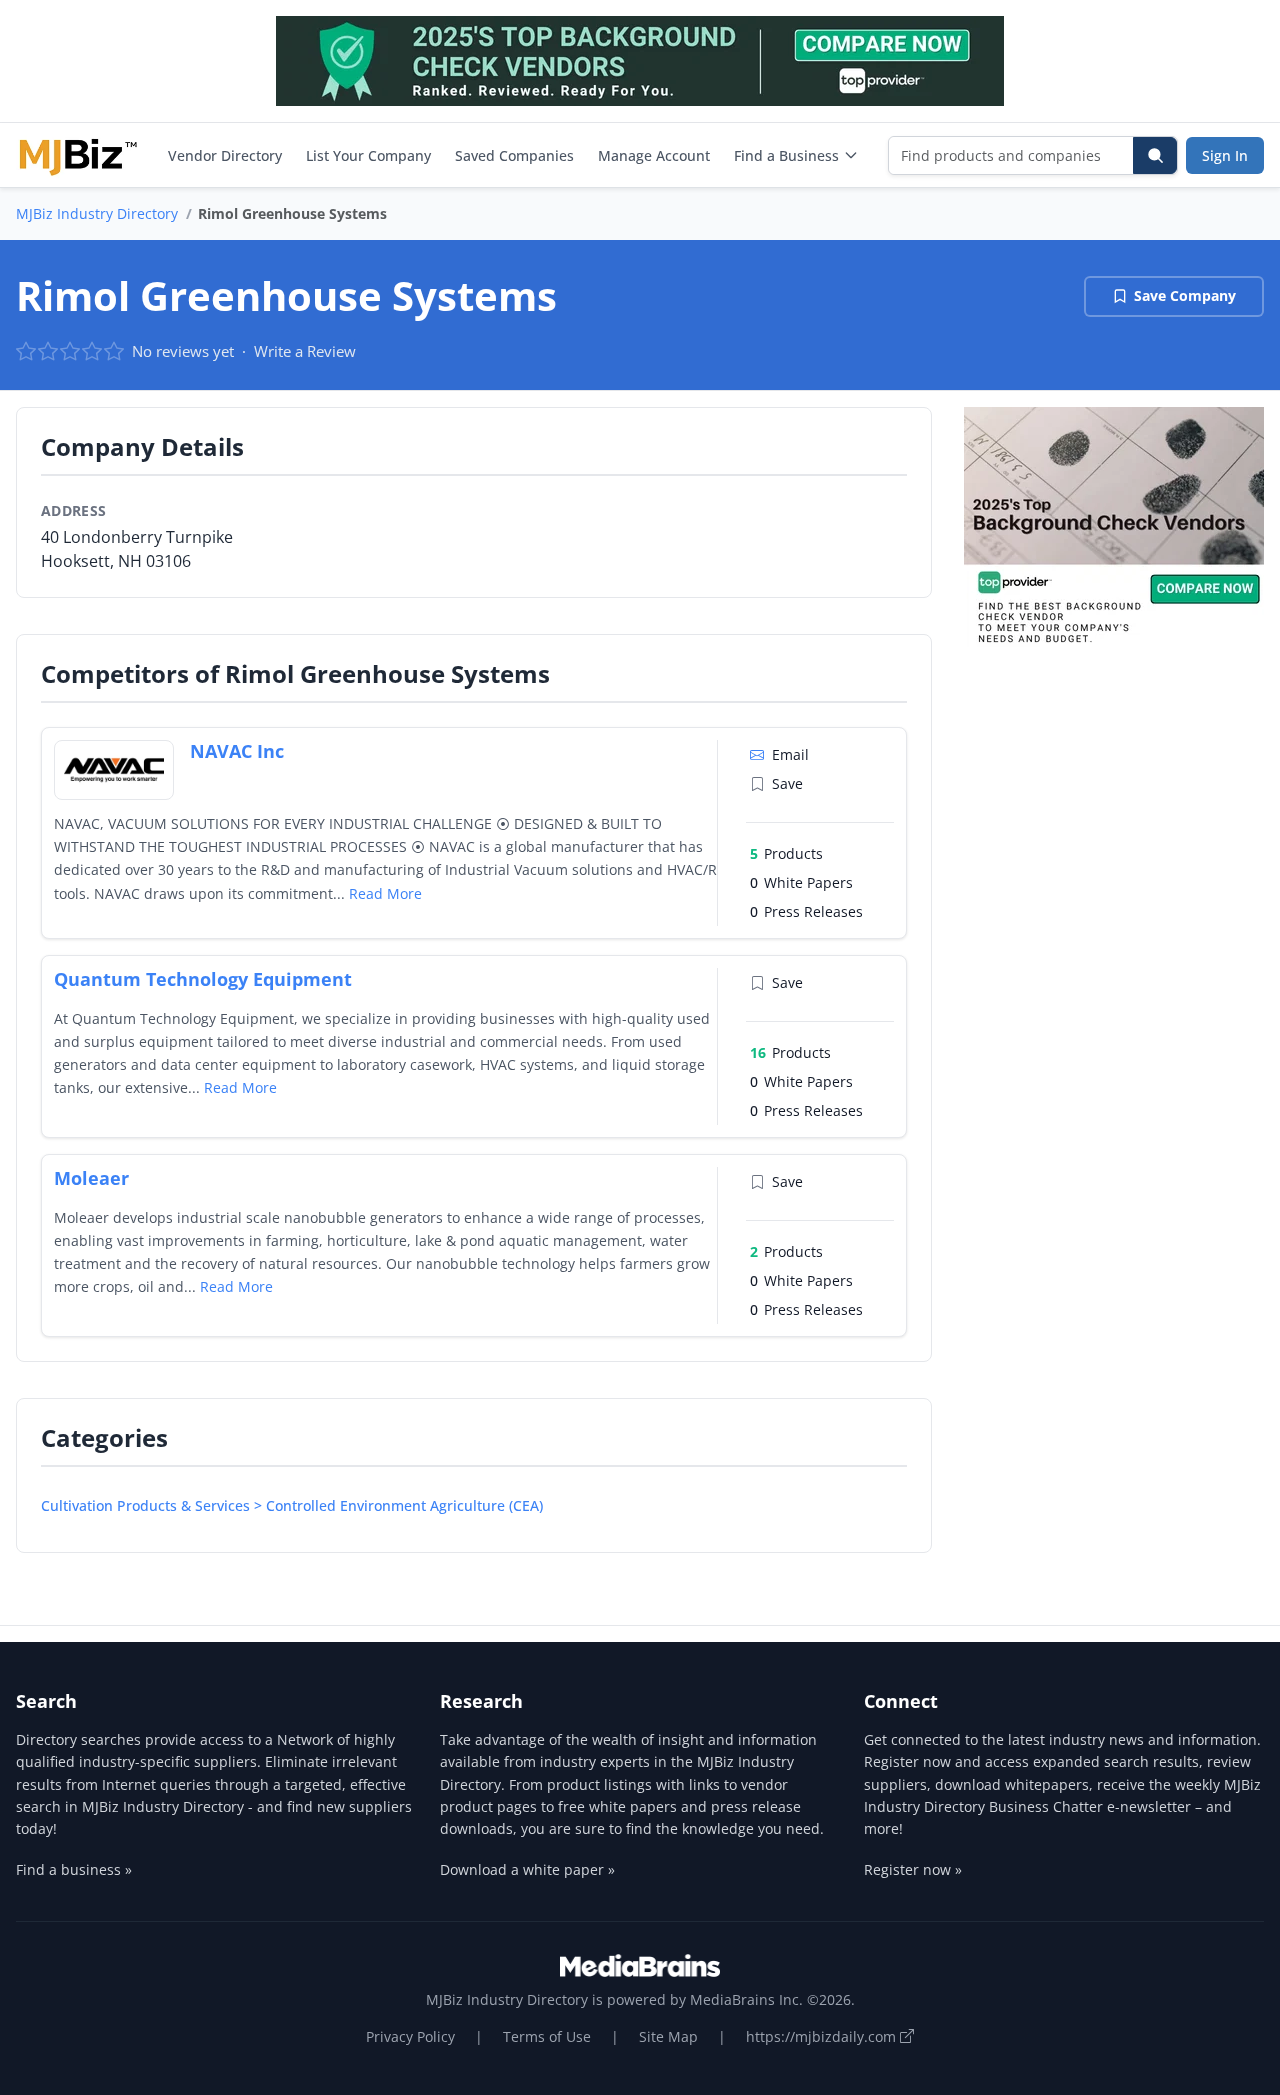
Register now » (913, 1869)
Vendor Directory (225, 155)
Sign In (1225, 155)
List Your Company (368, 155)
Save (787, 783)
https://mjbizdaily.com (823, 2036)
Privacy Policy (410, 2036)
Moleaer (91, 1178)
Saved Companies (514, 155)
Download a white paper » (527, 1869)
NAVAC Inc (237, 751)
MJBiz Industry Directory (97, 213)
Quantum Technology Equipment (203, 979)
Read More (385, 893)
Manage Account (654, 155)
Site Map (668, 2036)
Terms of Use (547, 2036)
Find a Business (786, 155)
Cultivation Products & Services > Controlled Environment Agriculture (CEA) (292, 1505)
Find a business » (74, 1869)
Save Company (1185, 295)
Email (790, 754)
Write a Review (305, 351)
